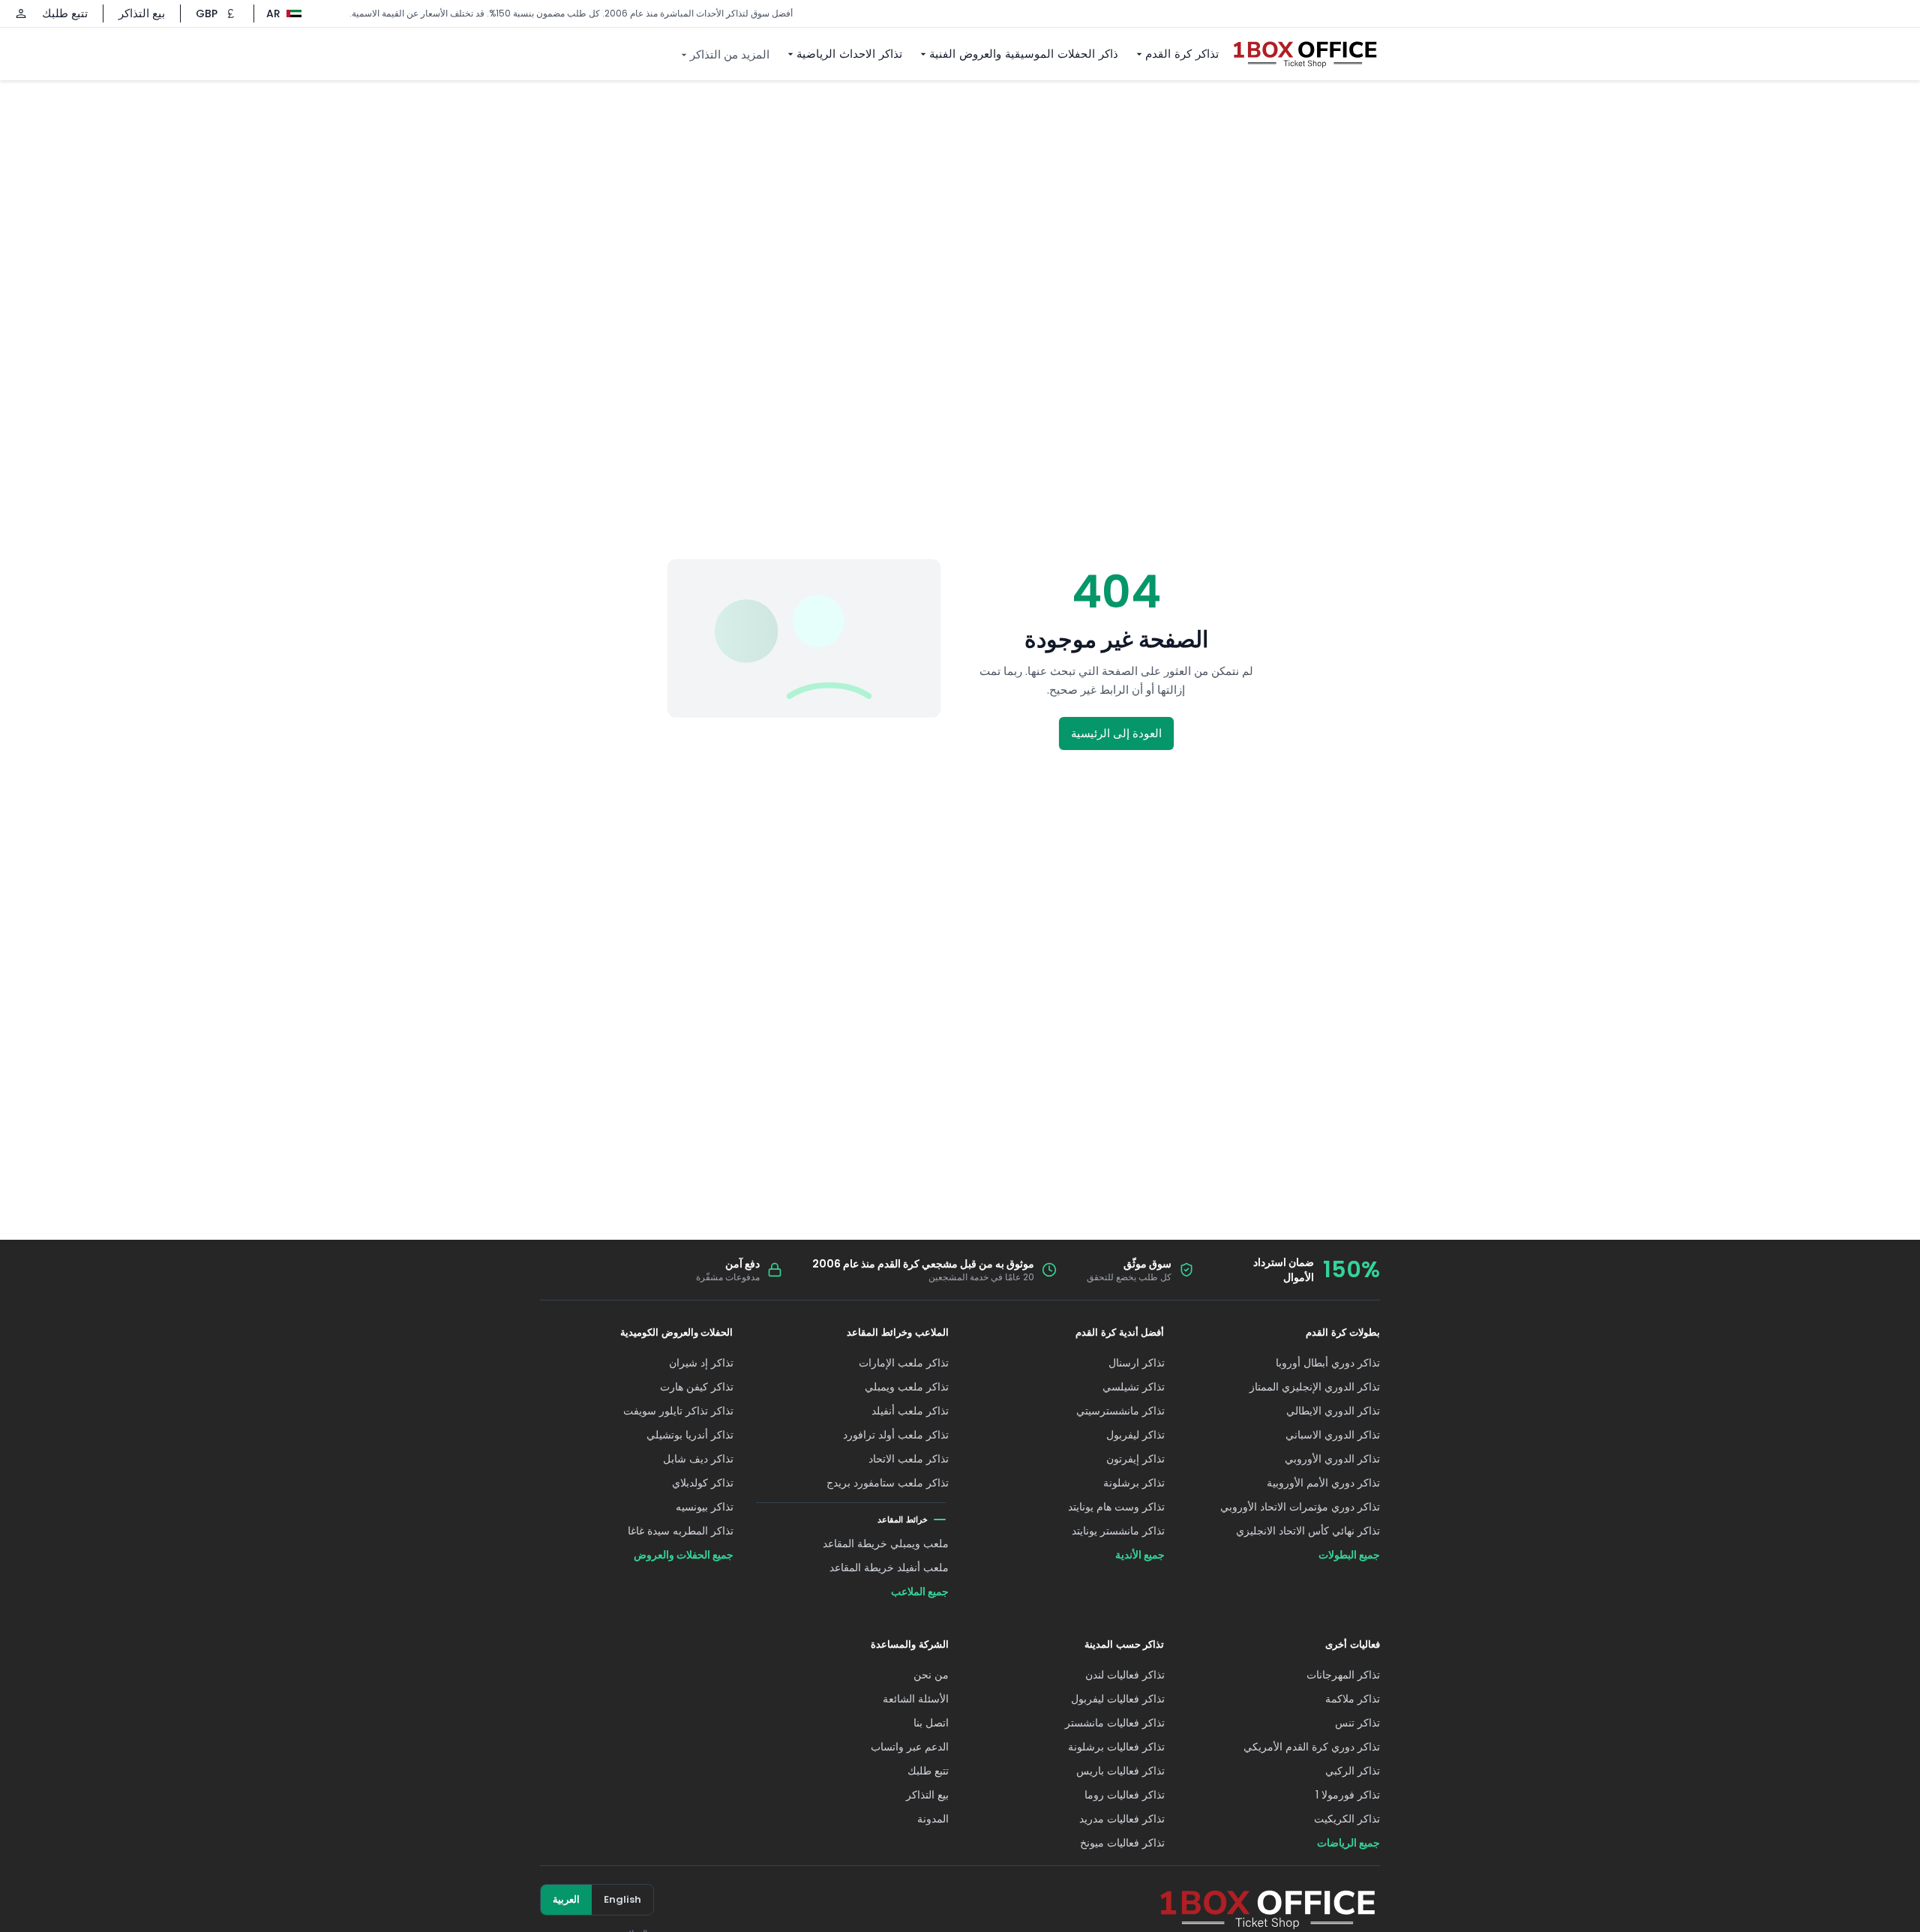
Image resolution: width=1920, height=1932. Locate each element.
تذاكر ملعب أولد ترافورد (896, 1435)
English (622, 1899)
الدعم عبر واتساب (910, 1747)
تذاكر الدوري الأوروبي (1332, 1459)
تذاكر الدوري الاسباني (1333, 1435)
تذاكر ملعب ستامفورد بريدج (888, 1483)
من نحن (931, 1675)
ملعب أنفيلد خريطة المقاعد (889, 1567)
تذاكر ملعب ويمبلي (907, 1387)
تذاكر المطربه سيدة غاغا (681, 1531)
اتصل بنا (931, 1723)
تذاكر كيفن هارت (697, 1387)
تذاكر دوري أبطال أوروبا (1328, 1363)
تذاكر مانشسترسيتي (1120, 1411)
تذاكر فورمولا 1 (1348, 1795)
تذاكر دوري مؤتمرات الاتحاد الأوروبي (1300, 1507)
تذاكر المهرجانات (1343, 1675)
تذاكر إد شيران (701, 1363)
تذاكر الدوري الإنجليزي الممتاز (1315, 1387)
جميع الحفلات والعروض (684, 1555)
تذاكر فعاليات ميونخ (1122, 1843)
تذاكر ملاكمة (1353, 1699)
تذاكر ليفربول (1135, 1435)
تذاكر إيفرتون (1135, 1459)
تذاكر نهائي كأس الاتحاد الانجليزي (1308, 1531)
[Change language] (291, 13)
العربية (566, 1899)
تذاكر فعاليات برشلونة (1116, 1747)
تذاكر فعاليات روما (1125, 1795)
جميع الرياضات (1348, 1843)
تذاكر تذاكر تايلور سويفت (678, 1411)
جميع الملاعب (920, 1591)
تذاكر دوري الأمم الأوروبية (1323, 1483)
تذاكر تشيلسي (1134, 1387)
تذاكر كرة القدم (1182, 54)
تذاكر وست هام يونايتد (1116, 1507)
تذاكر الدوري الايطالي (1333, 1411)
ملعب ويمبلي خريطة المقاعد (886, 1543)
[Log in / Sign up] (21, 13)
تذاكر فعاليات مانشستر (1115, 1723)
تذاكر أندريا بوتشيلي (690, 1435)
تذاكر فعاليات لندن (1125, 1675)
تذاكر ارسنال (1137, 1363)
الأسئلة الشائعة (916, 1699)
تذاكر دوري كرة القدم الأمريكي (1312, 1747)
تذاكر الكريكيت (1347, 1819)
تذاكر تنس (1357, 1723)
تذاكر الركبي (1353, 1771)
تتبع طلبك (65, 13)
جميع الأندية (1140, 1555)
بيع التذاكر (142, 13)
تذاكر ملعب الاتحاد (909, 1459)
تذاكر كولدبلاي (703, 1483)
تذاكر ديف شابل (698, 1459)
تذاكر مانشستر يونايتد (1118, 1531)
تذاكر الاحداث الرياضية (849, 54)
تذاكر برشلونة (1134, 1483)
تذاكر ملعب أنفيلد (910, 1411)
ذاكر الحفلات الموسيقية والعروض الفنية (1024, 54)
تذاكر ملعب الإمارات (904, 1363)
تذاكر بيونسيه (705, 1507)
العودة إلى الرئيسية (1116, 733)
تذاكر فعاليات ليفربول (1118, 1699)
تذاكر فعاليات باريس (1120, 1771)
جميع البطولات (1349, 1555)
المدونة (933, 1819)
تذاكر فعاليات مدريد (1122, 1819)
